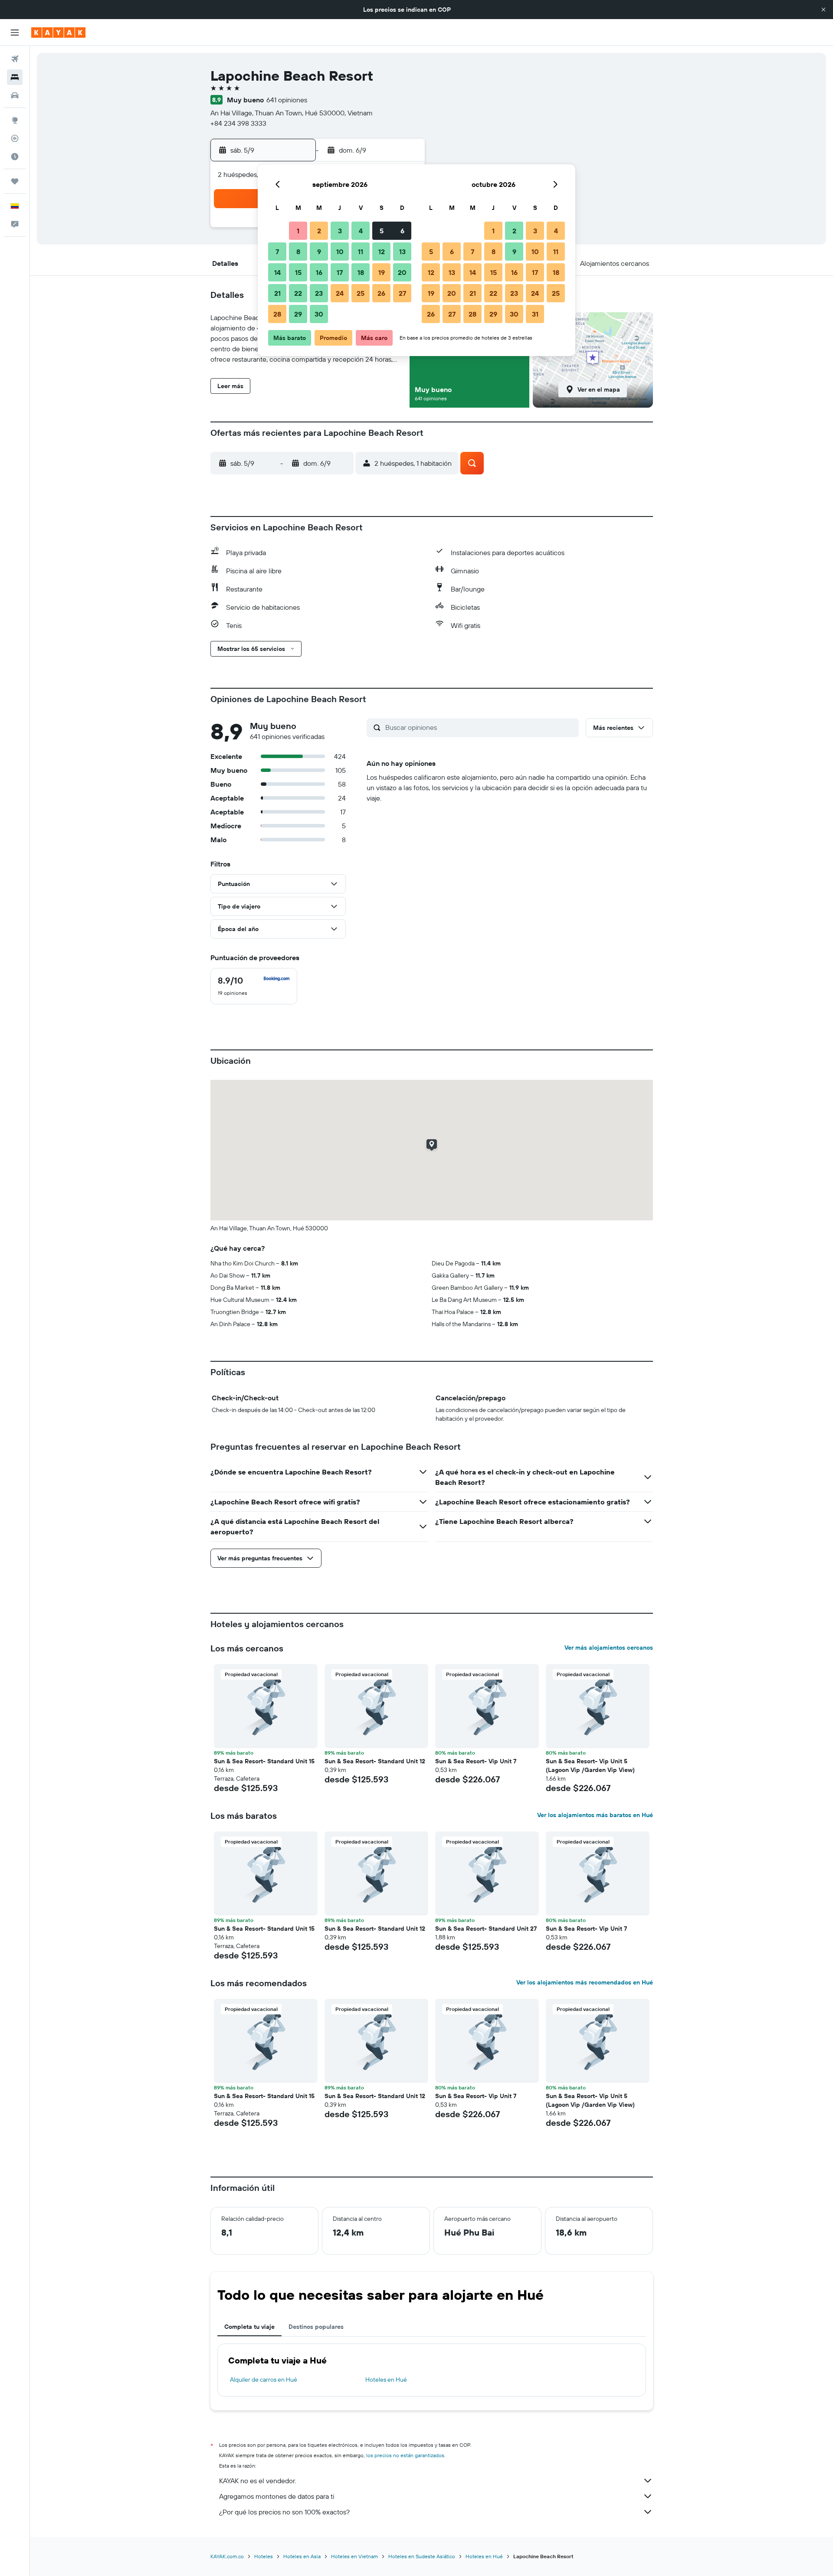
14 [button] (277, 272)
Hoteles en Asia (302, 2556)
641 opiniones (287, 100)
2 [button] (319, 231)
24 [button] (340, 293)
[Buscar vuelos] (15, 59)
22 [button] (298, 293)
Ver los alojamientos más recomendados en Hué (585, 1982)
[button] (823, 10)
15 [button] (298, 272)
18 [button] (361, 272)
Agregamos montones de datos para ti (277, 2496)
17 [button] (340, 272)
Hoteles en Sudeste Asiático (422, 2556)
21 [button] (277, 293)
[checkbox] (254, 986)
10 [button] (340, 252)
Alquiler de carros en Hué (264, 2380)
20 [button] (402, 272)
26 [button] (381, 293)
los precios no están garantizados (405, 2455)
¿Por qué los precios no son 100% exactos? (284, 2512)
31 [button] (535, 314)
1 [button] (298, 231)
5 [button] (382, 231)
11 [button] (361, 252)
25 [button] (361, 293)
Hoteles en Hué (386, 2380)
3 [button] (340, 231)
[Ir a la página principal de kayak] (58, 33)
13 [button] (402, 252)
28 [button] (277, 314)
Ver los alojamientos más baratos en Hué (595, 1815)
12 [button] (382, 252)
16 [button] (319, 272)
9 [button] (319, 252)
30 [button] (319, 314)
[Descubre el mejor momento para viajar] (15, 157)
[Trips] (15, 181)
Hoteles (264, 2556)
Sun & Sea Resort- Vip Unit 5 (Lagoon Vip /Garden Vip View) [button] (590, 1765)
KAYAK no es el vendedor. (257, 2481)
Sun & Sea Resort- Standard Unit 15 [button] (264, 1761)
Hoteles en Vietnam (354, 2556)
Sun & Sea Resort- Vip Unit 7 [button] (476, 1761)
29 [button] (298, 314)
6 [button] (402, 231)
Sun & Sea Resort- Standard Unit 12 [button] (375, 1761)
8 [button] (298, 252)
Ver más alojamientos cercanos (609, 1648)
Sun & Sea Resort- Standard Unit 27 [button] (486, 1929)
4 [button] (361, 231)
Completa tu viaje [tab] (249, 2327)
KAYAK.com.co (227, 2556)
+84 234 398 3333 (238, 123)
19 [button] (382, 272)
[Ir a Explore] (15, 120)
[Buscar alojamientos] (15, 77)
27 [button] (402, 293)
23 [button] (319, 293)
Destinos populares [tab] (316, 2327)
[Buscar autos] (15, 95)
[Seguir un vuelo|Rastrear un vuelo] (15, 138)
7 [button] (277, 252)
